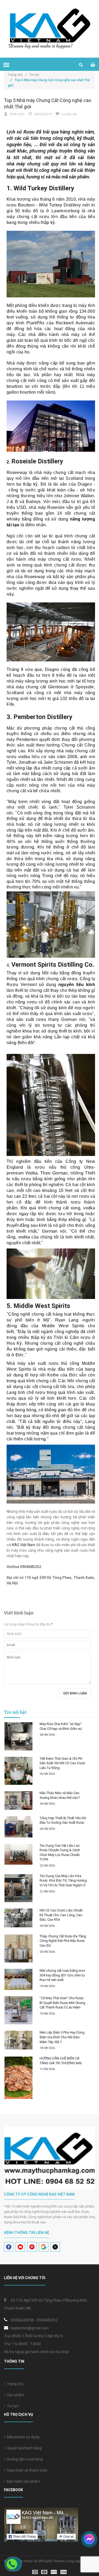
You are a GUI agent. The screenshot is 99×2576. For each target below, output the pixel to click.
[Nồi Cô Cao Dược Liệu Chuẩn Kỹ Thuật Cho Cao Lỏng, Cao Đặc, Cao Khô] (18, 1918)
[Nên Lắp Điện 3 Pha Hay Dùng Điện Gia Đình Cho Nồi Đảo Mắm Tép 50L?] (18, 2040)
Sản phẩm (15, 2395)
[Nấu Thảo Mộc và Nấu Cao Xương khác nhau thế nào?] (18, 1801)
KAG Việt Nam (24, 1545)
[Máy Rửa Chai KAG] (18, 1736)
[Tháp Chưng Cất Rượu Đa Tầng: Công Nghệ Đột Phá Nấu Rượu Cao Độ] (18, 1948)
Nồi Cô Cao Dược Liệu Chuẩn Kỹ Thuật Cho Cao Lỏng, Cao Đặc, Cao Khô (61, 1915)
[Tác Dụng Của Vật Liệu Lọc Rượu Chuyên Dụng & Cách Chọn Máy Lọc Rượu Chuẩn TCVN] (18, 1854)
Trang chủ (14, 2384)
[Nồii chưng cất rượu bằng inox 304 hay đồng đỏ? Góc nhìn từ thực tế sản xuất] (18, 1979)
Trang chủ (17, 75)
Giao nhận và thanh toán (26, 2470)
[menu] (6, 65)
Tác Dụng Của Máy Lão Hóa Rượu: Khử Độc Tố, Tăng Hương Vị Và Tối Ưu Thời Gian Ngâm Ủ (63, 1881)
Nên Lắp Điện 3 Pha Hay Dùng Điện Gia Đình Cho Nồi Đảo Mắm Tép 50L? (62, 2037)
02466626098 (22, 2320)
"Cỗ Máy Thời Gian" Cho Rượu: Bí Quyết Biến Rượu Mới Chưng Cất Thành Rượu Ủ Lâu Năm (62, 2003)
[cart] (93, 65)
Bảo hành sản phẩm (23, 2481)
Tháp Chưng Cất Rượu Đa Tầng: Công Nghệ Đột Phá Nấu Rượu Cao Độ (63, 1941)
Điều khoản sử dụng (22, 2437)
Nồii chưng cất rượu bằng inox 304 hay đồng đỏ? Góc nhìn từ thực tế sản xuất (62, 1975)
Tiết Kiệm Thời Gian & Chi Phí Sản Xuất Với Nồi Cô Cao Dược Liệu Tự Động (62, 1763)
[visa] (49, 2571)
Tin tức (12, 2406)
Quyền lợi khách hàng (24, 2448)
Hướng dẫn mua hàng (24, 2459)
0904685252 (47, 2320)
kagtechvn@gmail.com (30, 2328)
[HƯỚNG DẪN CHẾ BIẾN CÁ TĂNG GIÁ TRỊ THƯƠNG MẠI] (18, 2078)
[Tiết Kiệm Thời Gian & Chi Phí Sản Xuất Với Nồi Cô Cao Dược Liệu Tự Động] (18, 1771)
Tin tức (34, 75)
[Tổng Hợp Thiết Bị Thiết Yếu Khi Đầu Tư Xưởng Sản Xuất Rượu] (18, 1827)
